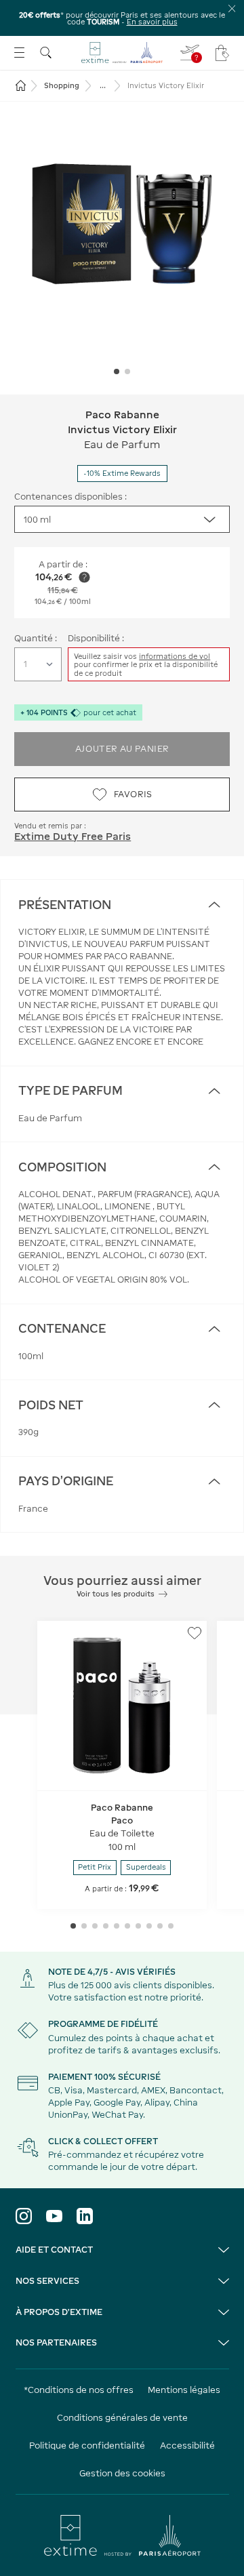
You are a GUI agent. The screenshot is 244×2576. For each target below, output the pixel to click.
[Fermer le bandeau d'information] (232, 8)
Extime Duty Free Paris (73, 836)
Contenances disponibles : (70, 497)
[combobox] (122, 519)
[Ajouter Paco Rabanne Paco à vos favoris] (195, 1633)
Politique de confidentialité (87, 2446)
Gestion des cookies (122, 2473)
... (103, 85)
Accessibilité (187, 2446)
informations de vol (175, 656)
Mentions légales (184, 2390)
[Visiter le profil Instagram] (24, 2216)
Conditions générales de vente (122, 2418)
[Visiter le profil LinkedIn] (85, 2216)
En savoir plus (152, 22)
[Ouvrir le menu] (19, 53)
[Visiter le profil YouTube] (54, 2216)
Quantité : (36, 638)
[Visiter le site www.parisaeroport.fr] (122, 2535)
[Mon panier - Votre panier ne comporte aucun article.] (222, 53)
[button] (122, 224)
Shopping (62, 85)
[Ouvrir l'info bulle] (84, 577)
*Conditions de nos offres (79, 2390)
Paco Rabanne (122, 415)
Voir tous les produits (116, 1594)
